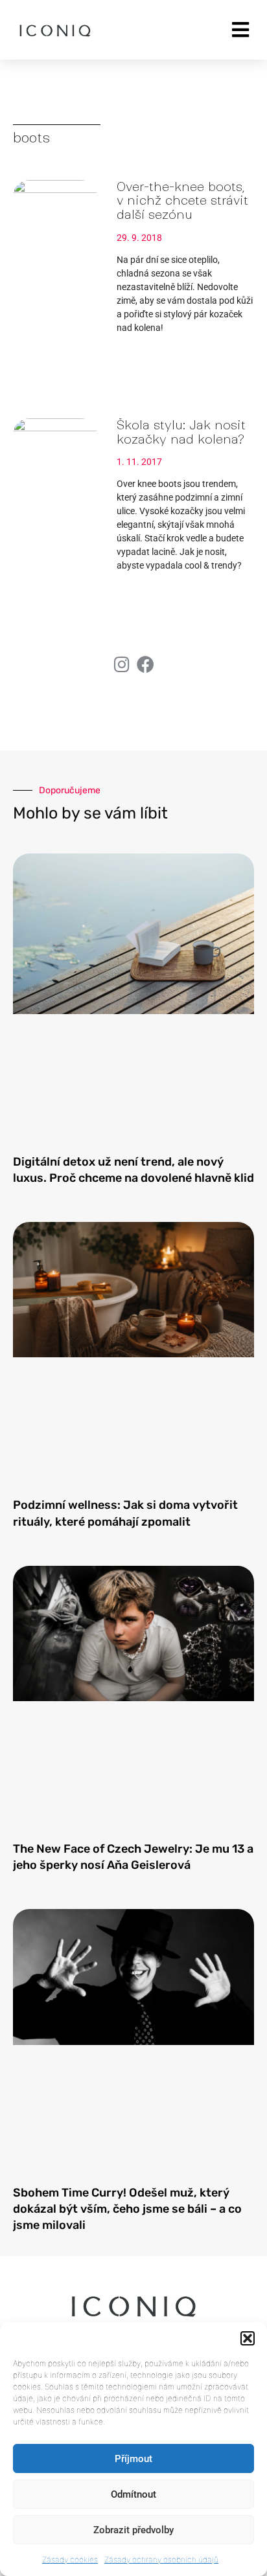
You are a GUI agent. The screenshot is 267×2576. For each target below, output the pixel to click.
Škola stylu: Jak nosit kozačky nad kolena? (181, 432)
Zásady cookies (70, 2559)
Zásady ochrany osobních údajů (161, 2559)
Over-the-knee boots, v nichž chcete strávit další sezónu (182, 201)
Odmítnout (133, 2494)
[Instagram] (122, 664)
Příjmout (133, 2459)
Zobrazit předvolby (133, 2530)
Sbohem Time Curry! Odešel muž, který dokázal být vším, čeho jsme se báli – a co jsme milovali (127, 2209)
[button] (248, 2338)
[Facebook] (145, 664)
